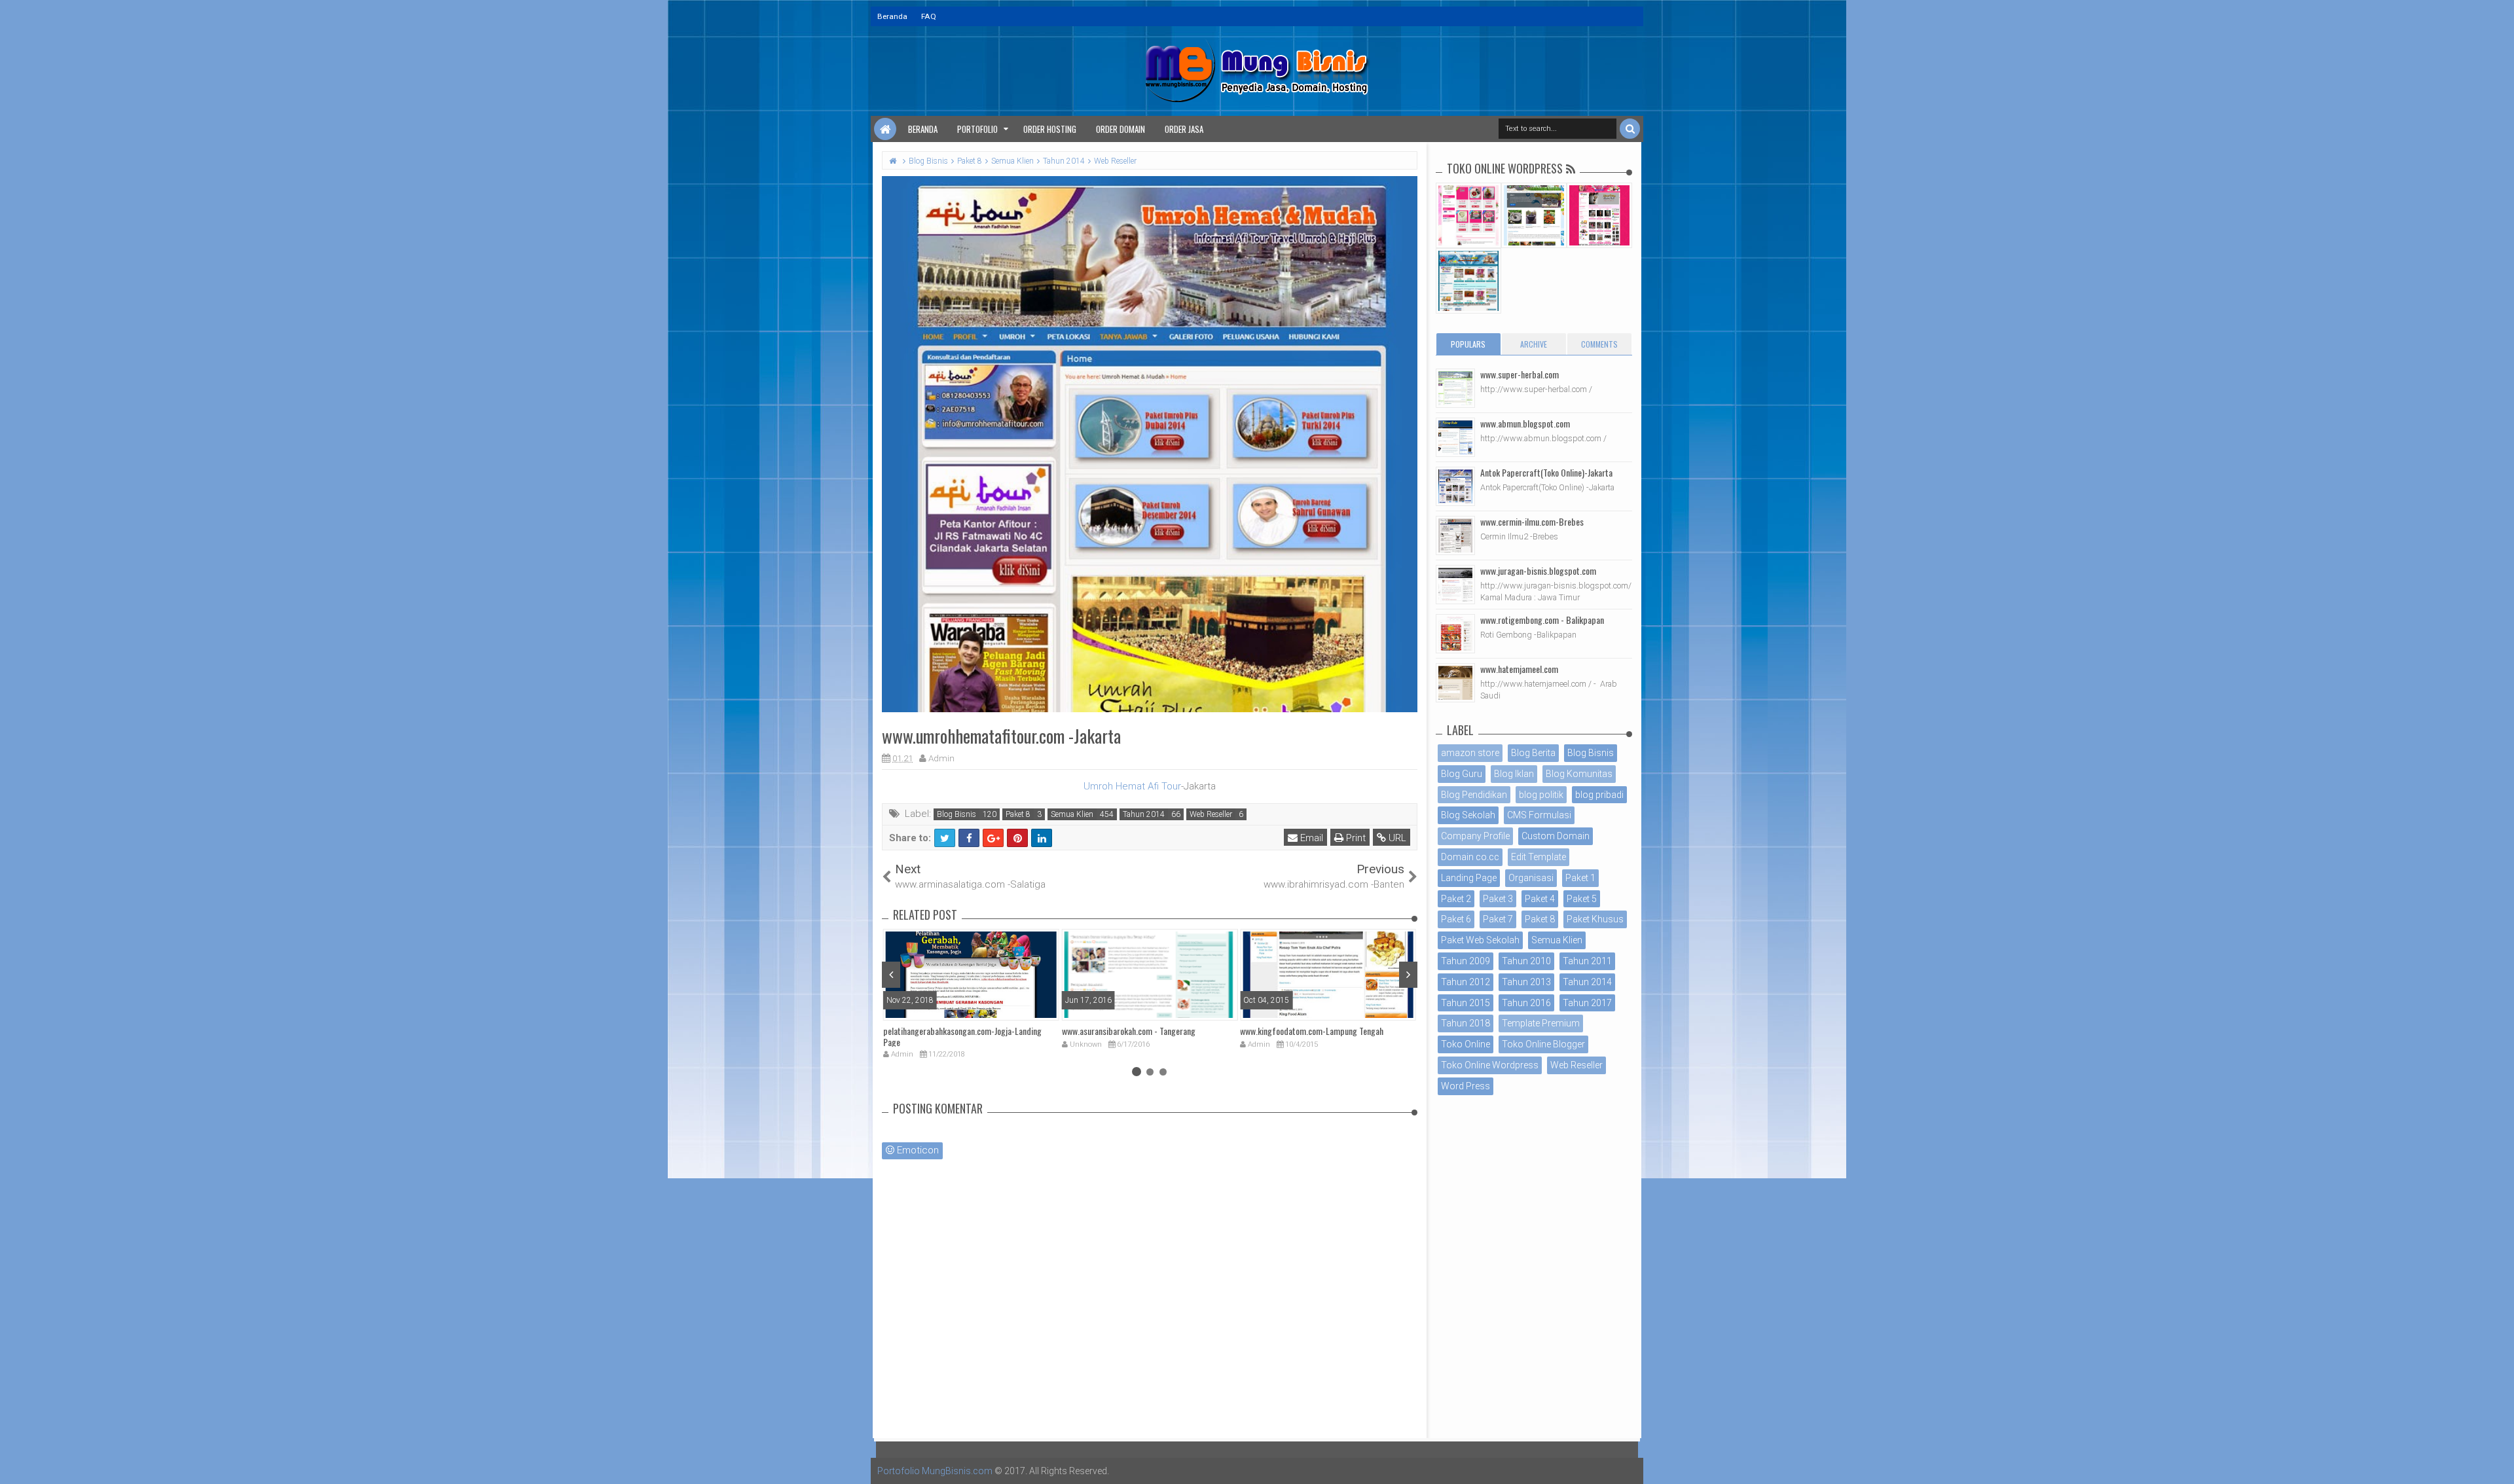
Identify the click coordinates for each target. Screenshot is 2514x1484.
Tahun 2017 (1587, 1003)
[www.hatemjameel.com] (1455, 683)
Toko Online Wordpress (1490, 1065)
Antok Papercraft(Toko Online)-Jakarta (1546, 472)
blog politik (1541, 795)
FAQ (929, 16)
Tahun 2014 (1144, 814)
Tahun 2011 (1587, 961)
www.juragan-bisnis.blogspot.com (1538, 570)
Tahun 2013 (1526, 982)
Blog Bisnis (956, 814)
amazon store (1470, 753)
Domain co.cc (1470, 857)
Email (1310, 838)
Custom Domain (1556, 836)
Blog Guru (1462, 774)
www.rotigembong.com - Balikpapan (1542, 620)
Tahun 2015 (1466, 1003)
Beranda (892, 16)
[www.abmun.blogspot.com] (1455, 437)
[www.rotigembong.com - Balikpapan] (1455, 634)
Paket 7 (1498, 919)
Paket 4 (1540, 899)
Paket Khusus (1595, 919)
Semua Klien (1072, 814)
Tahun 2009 (1466, 961)
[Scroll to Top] (2498, 1461)
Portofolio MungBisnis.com (935, 1471)
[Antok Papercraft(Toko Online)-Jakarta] (1455, 486)
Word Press (1466, 1086)
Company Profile (1475, 836)
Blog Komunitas (1579, 774)
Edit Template (1539, 857)
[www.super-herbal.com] (1455, 388)
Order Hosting (1050, 129)
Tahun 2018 (1466, 1023)
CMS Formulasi (1539, 815)
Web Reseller (1211, 814)
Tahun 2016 (1526, 1003)
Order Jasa (1184, 129)
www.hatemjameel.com (1519, 669)
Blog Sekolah (1468, 815)
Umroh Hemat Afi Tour (1132, 786)
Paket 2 (1456, 899)
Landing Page (1469, 878)
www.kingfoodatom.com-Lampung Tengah (1312, 1031)
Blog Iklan (1514, 774)
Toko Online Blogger (1543, 1044)
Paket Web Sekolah (1480, 940)
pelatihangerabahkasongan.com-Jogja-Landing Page (962, 1036)
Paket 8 (1018, 814)
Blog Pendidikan (1474, 795)
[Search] (1630, 129)
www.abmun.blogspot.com (1525, 423)
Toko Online (1466, 1044)
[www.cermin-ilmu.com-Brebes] (1455, 535)
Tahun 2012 (1466, 982)
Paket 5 (1582, 899)
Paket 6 (1456, 919)
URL (1396, 838)
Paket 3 (1498, 899)
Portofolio (977, 129)
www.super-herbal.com (1520, 374)
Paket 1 (1580, 878)
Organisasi (1531, 878)
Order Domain (1120, 129)
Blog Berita (1533, 753)
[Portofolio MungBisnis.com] (885, 129)
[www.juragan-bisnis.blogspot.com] (1455, 585)
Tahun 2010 (1526, 961)
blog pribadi (1599, 795)
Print (1355, 838)
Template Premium (1541, 1023)
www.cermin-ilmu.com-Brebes (1532, 521)
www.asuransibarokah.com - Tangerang (1129, 1031)
